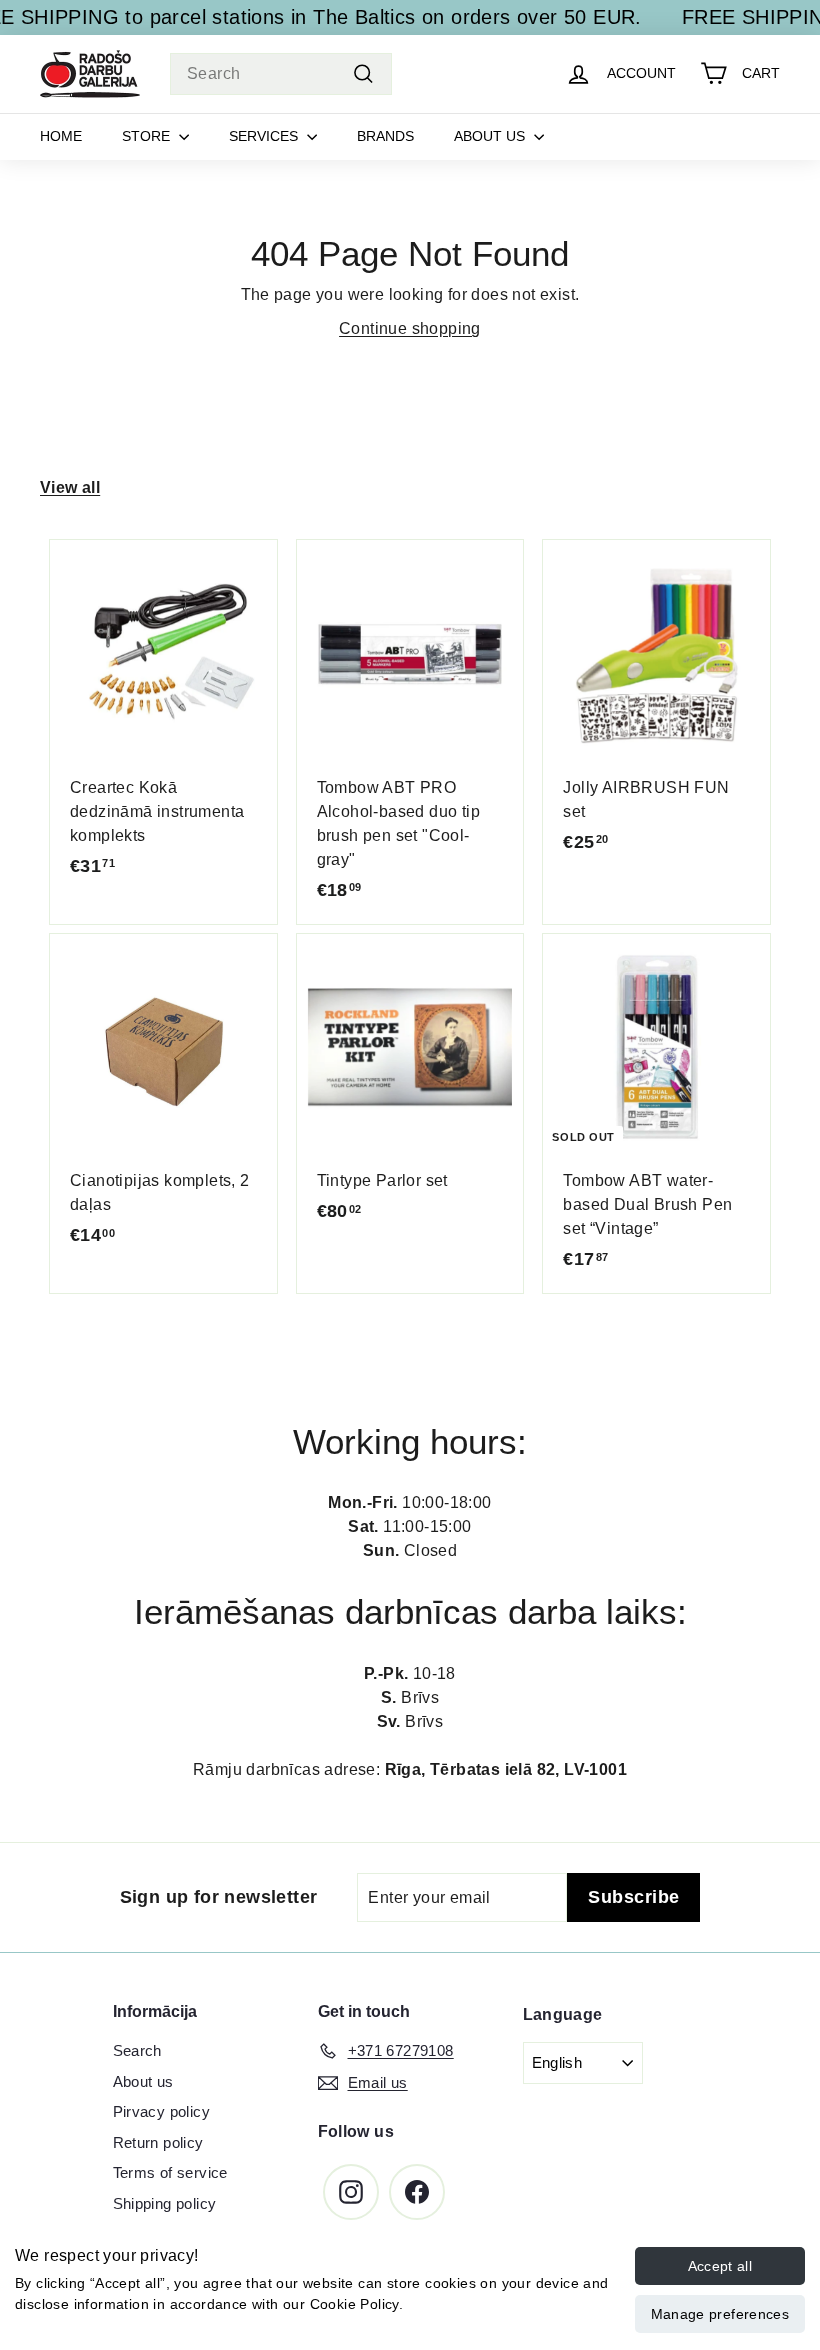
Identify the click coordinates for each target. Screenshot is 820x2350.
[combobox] (281, 74)
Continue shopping (410, 328)
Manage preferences (720, 2314)
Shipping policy (165, 2203)
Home (61, 136)
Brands (385, 136)
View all (70, 487)
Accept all (720, 2266)
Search (137, 2050)
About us (491, 136)
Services (265, 136)
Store (148, 136)
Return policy (158, 2142)
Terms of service (170, 2172)
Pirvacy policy (162, 2111)
